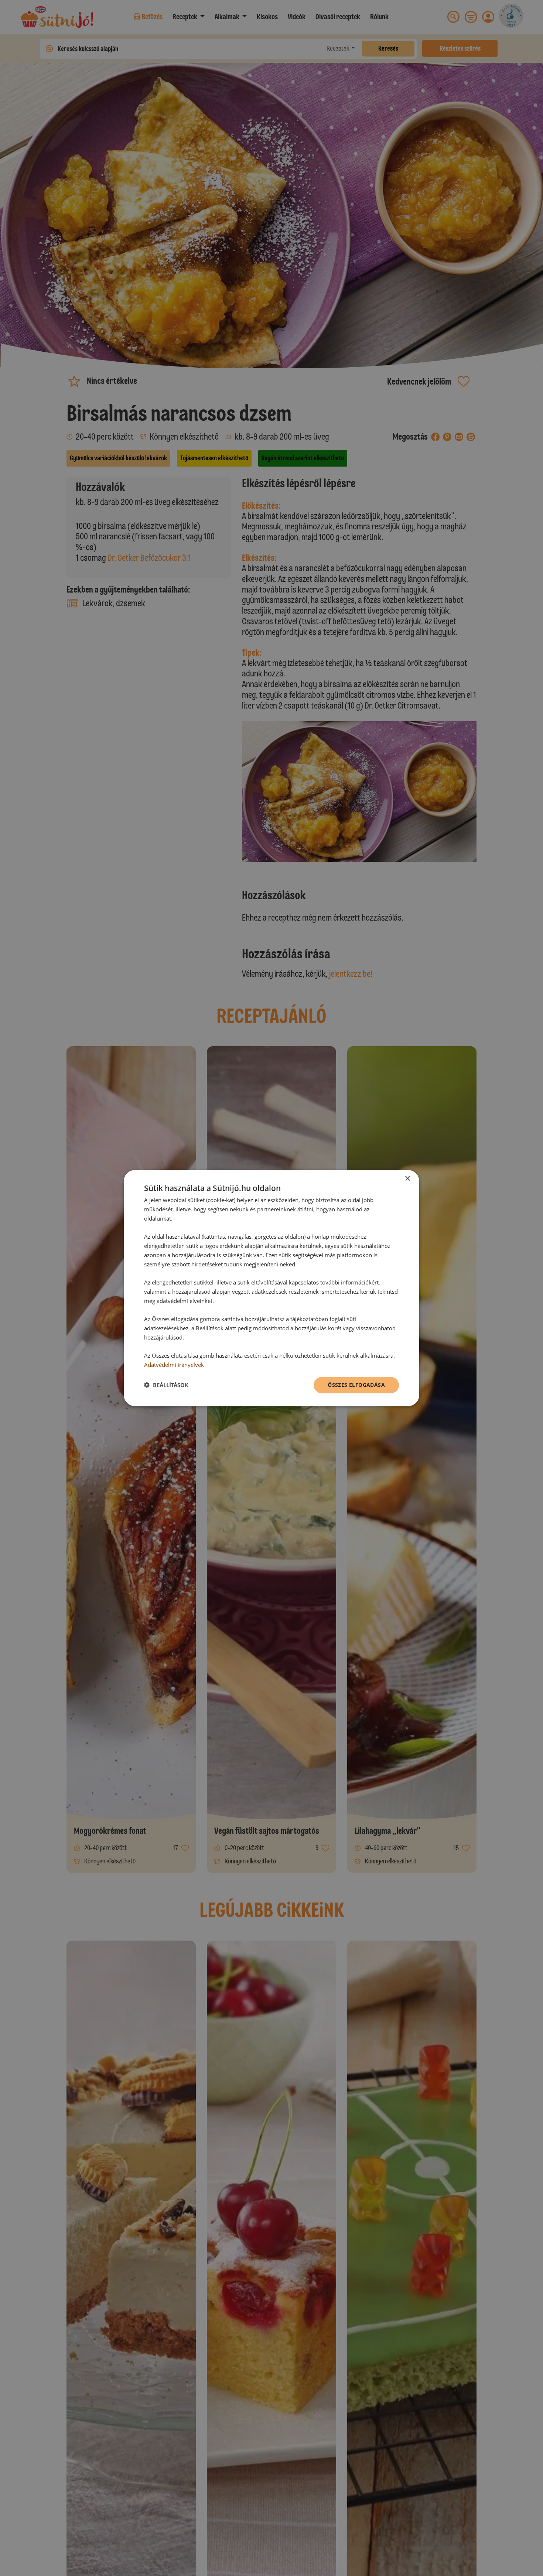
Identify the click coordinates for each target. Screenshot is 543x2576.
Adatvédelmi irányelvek (174, 1365)
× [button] (407, 1179)
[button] (166, 1385)
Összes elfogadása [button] (356, 1384)
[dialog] (271, 1288)
